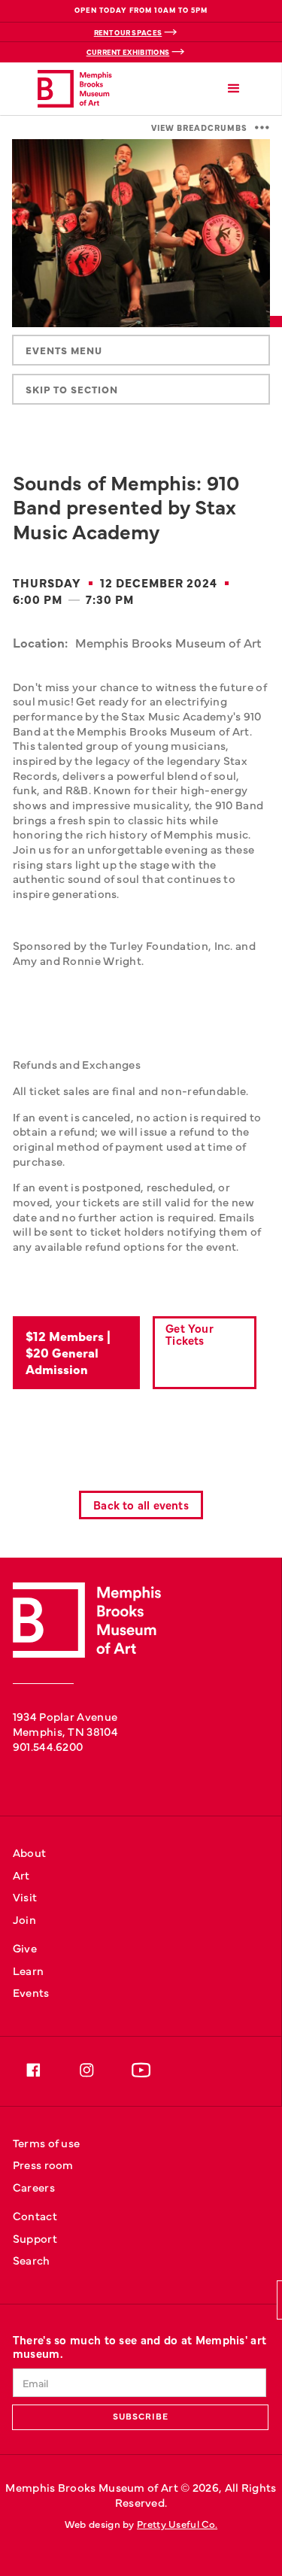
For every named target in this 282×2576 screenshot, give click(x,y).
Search (32, 2260)
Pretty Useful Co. (177, 2524)
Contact (35, 2215)
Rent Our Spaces (128, 32)
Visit (25, 1896)
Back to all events (141, 1505)
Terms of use (47, 2142)
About (30, 1852)
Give (25, 1948)
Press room (43, 2164)
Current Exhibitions (128, 52)
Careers (34, 2187)
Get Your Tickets (190, 1334)
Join (24, 1919)
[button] (234, 89)
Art (21, 1875)
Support (35, 2238)
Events (31, 1992)
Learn (29, 1970)
